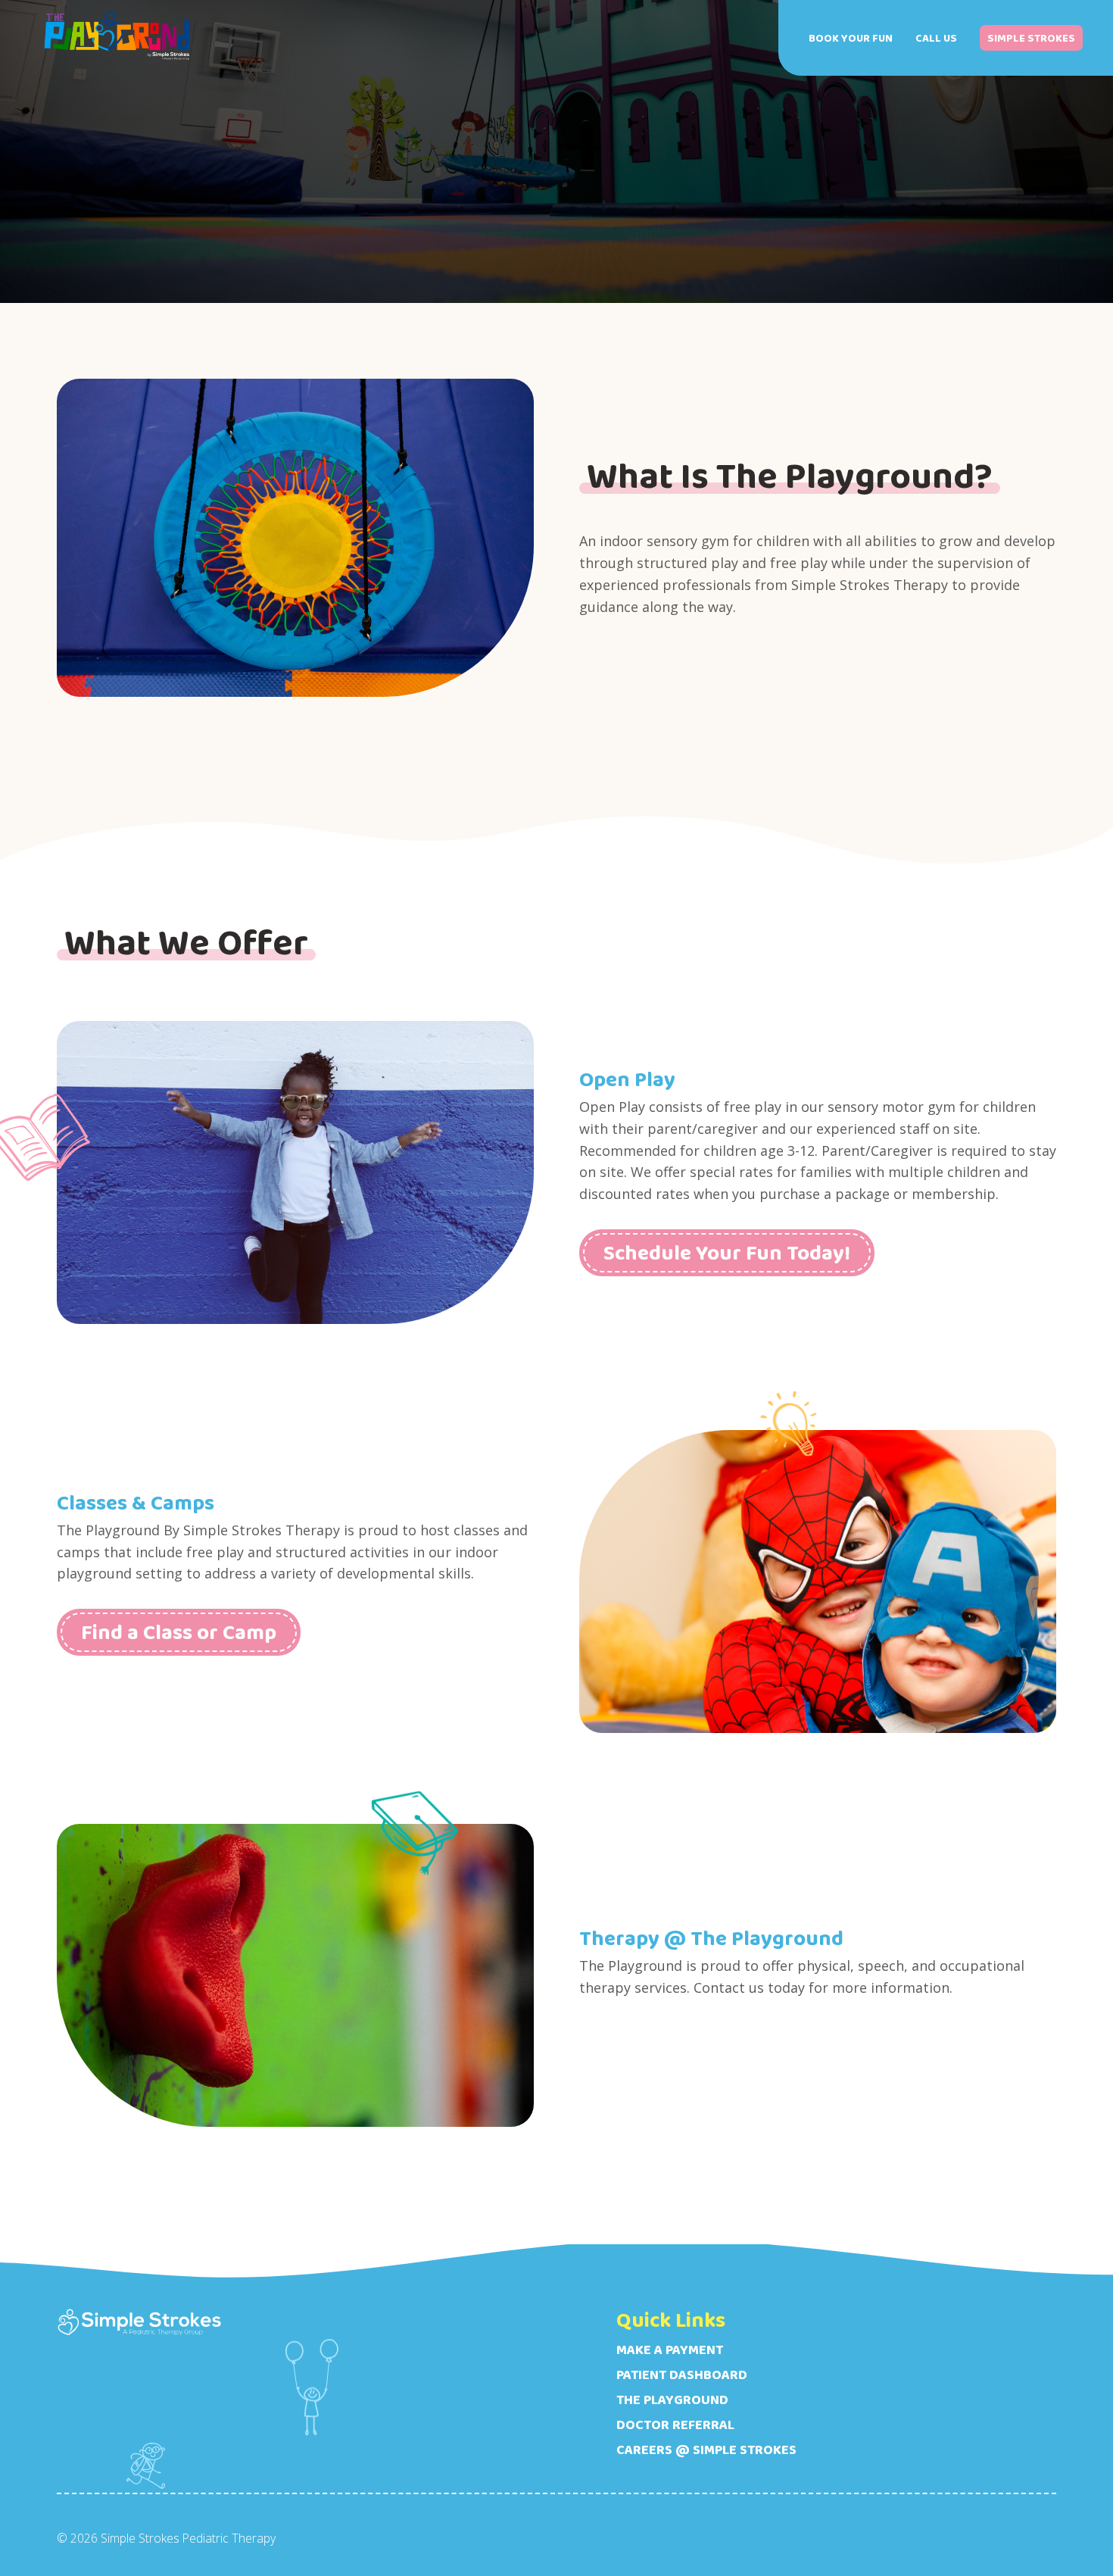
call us (936, 38)
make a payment (670, 2350)
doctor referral (675, 2425)
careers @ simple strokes (706, 2450)
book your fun (851, 38)
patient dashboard (682, 2375)
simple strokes (1031, 38)
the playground (672, 2400)
